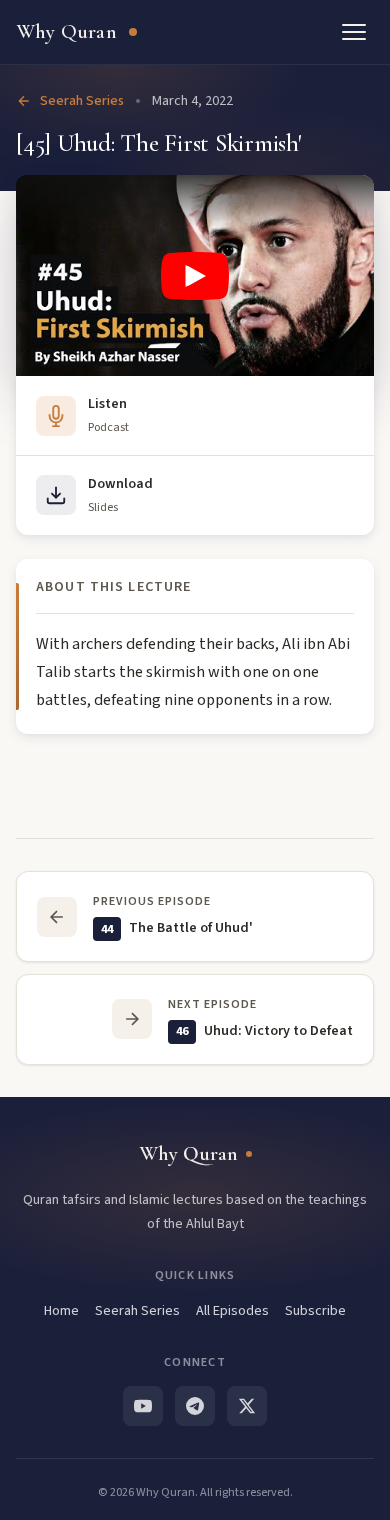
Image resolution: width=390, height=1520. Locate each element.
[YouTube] (143, 1406)
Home (61, 1311)
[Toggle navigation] (354, 32)
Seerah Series (82, 101)
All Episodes (232, 1311)
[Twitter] (247, 1406)
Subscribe (315, 1311)
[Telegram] (195, 1406)
